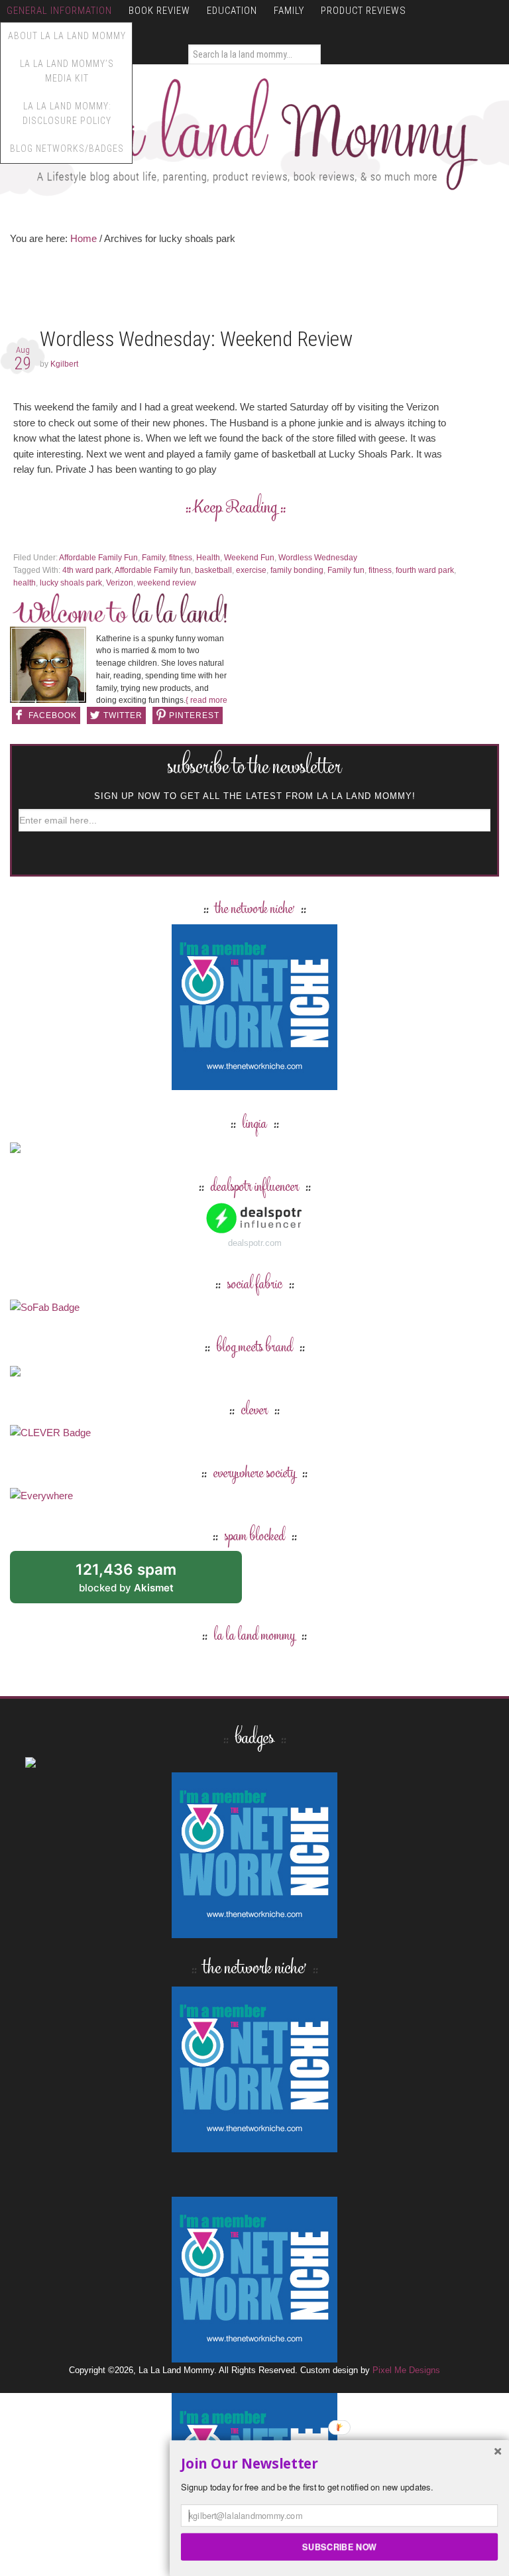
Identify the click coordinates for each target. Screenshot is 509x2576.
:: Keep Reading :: (236, 509)
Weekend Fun (249, 558)
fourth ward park (425, 570)
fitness (181, 558)
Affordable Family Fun (98, 558)
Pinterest (194, 715)
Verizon (120, 583)
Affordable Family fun (153, 570)
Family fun (346, 570)
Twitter (123, 715)
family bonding (297, 570)
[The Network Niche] (254, 1084)
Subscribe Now (339, 2546)
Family (153, 558)
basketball (213, 570)
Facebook (53, 715)
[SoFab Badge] (45, 1307)
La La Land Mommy (254, 134)
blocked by (141, 1582)
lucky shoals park (71, 583)
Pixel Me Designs (406, 2370)
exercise (251, 570)
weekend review (167, 583)
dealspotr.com (255, 1243)
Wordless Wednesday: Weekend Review (196, 339)
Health (208, 558)
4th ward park (87, 570)
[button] (339, 2464)
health (25, 583)
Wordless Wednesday (318, 558)
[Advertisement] (251, 290)
